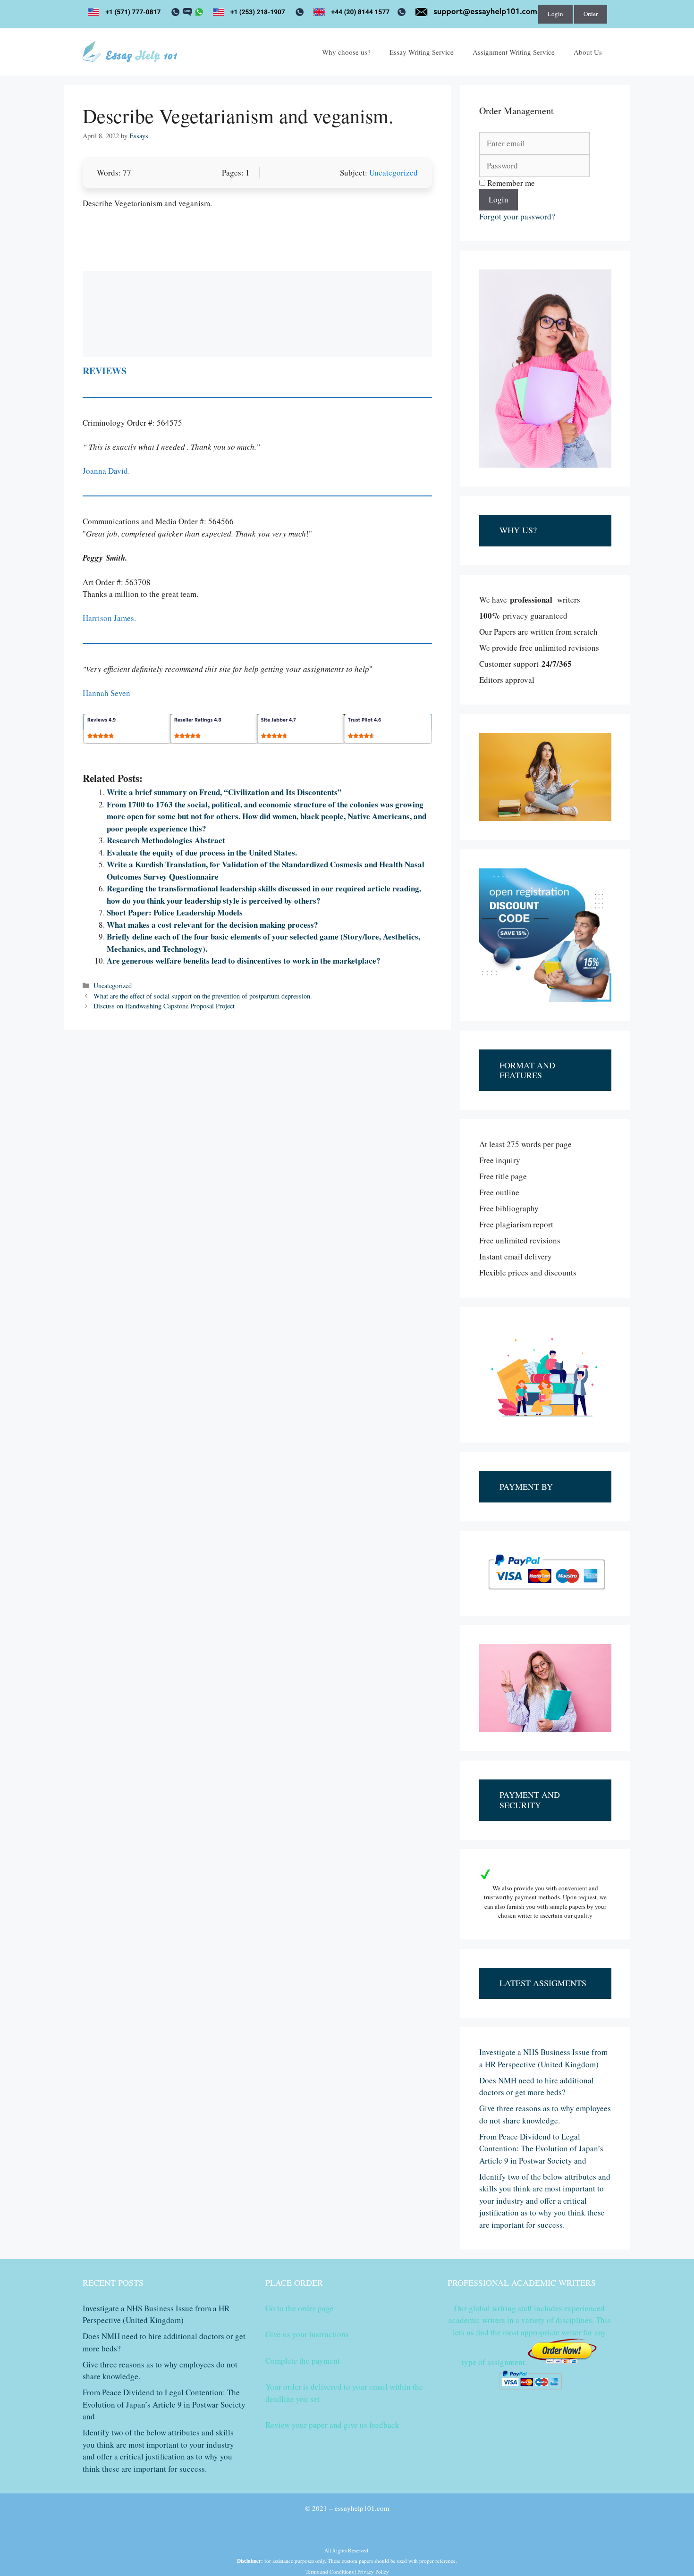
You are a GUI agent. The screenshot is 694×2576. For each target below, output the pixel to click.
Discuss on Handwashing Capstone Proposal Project (164, 1006)
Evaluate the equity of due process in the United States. (202, 852)
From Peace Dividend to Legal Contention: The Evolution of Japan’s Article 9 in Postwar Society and (541, 2148)
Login (555, 14)
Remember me (510, 183)
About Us (588, 52)
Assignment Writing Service (514, 52)
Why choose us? (346, 52)
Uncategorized (394, 172)
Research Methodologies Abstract (166, 840)
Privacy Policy (373, 2572)
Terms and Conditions (330, 2572)
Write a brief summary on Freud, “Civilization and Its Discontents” (224, 792)
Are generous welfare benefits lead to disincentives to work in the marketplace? (244, 961)
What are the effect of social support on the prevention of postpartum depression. (203, 996)
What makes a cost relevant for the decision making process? (212, 925)
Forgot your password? (517, 216)
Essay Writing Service (422, 52)
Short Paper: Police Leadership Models (175, 912)
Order (591, 14)
